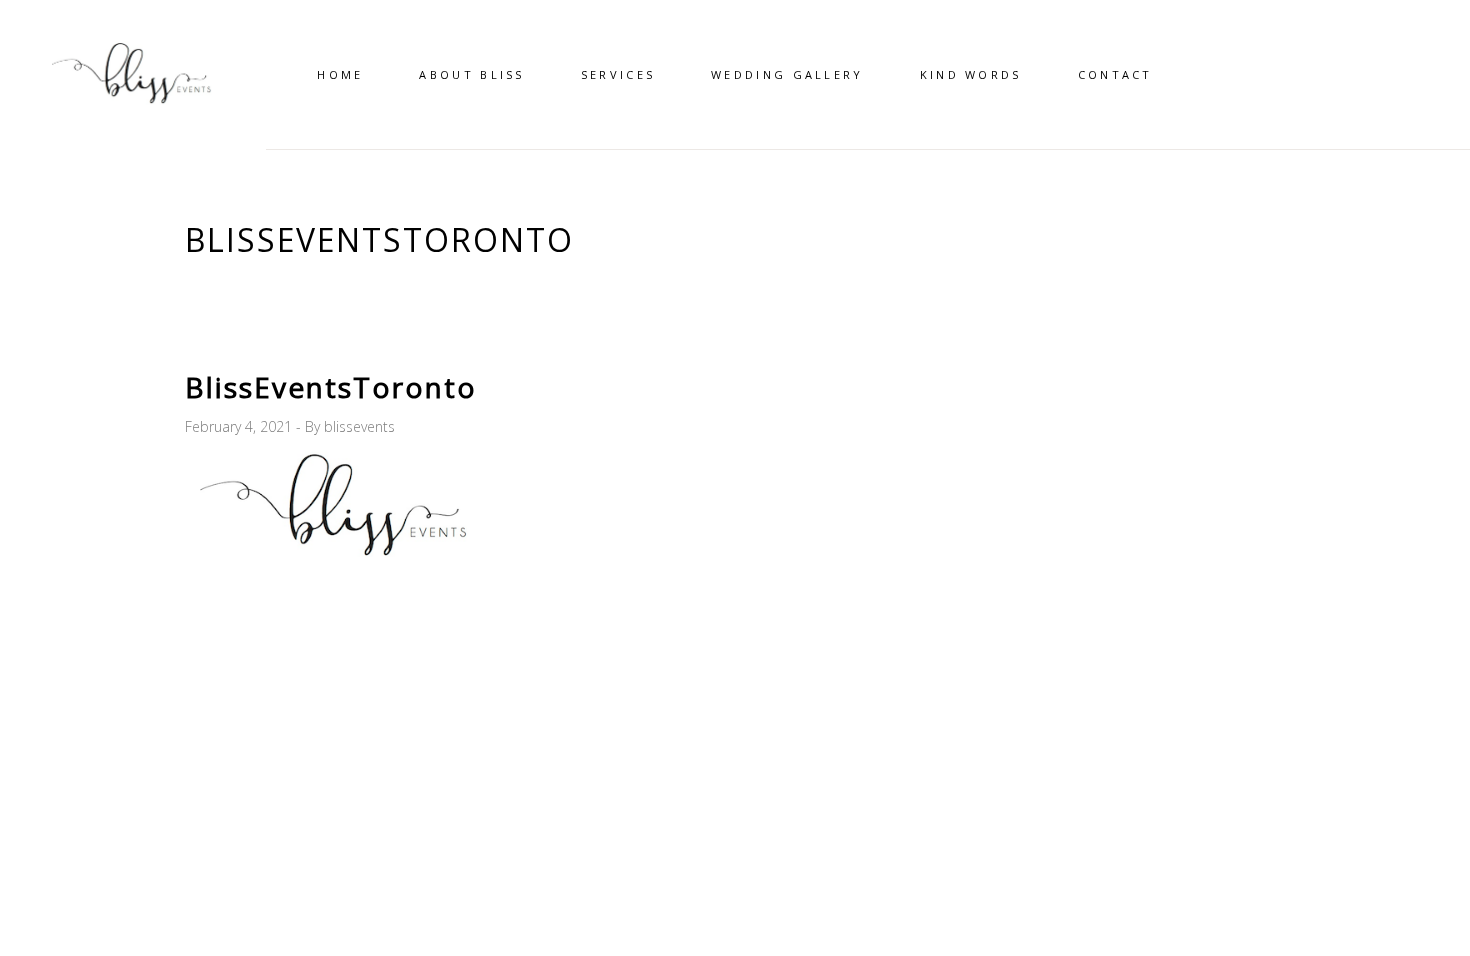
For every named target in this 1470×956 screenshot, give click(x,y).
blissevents (359, 426)
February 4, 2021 (240, 426)
